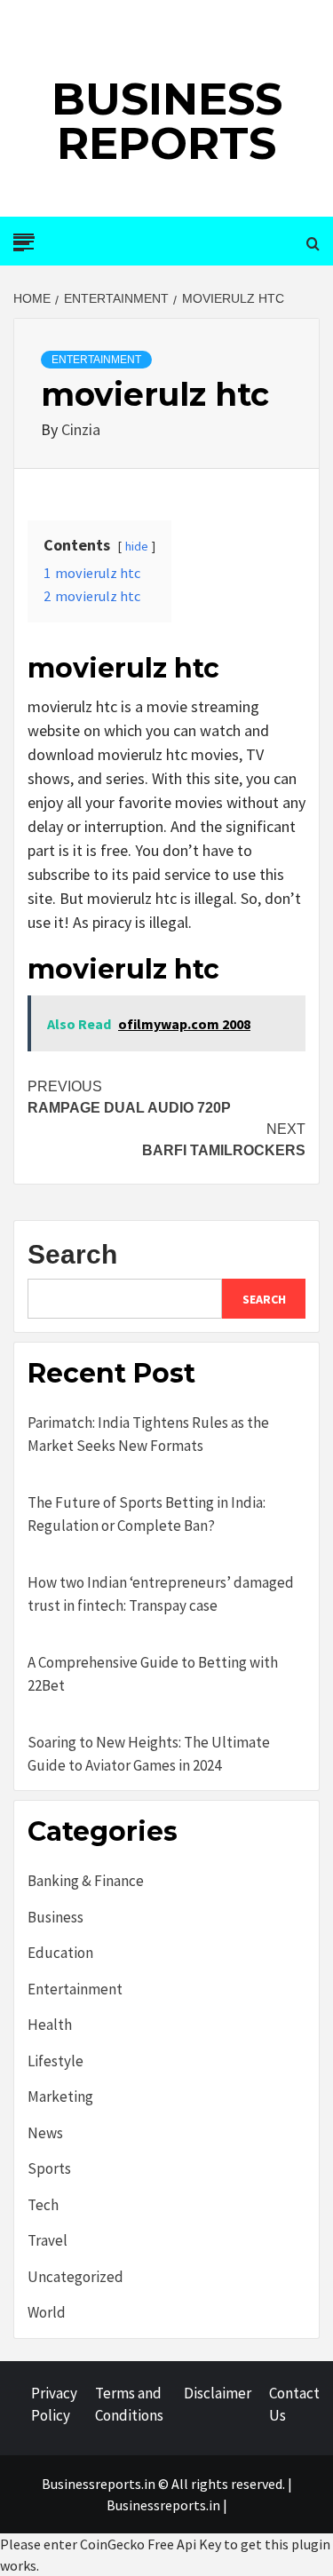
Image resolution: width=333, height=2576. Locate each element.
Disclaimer (218, 2393)
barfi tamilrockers (224, 1140)
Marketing (60, 2096)
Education (60, 1953)
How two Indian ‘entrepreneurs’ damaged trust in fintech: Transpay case (161, 1594)
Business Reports (167, 121)
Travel (48, 2240)
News (45, 2133)
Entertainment (96, 360)
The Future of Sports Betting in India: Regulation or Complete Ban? (147, 1514)
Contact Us (294, 2405)
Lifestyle (55, 2061)
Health (50, 2025)
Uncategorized (75, 2277)
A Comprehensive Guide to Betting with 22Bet (153, 1674)
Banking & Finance (86, 1881)
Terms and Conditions (129, 2405)
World (47, 2312)
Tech (43, 2205)
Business (55, 1917)
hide (137, 546)
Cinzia (81, 429)
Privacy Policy (54, 2405)
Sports (49, 2168)
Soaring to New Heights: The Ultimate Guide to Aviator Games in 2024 (149, 1754)
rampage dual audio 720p (129, 1097)
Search (72, 1254)
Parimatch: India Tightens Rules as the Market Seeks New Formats (148, 1434)
